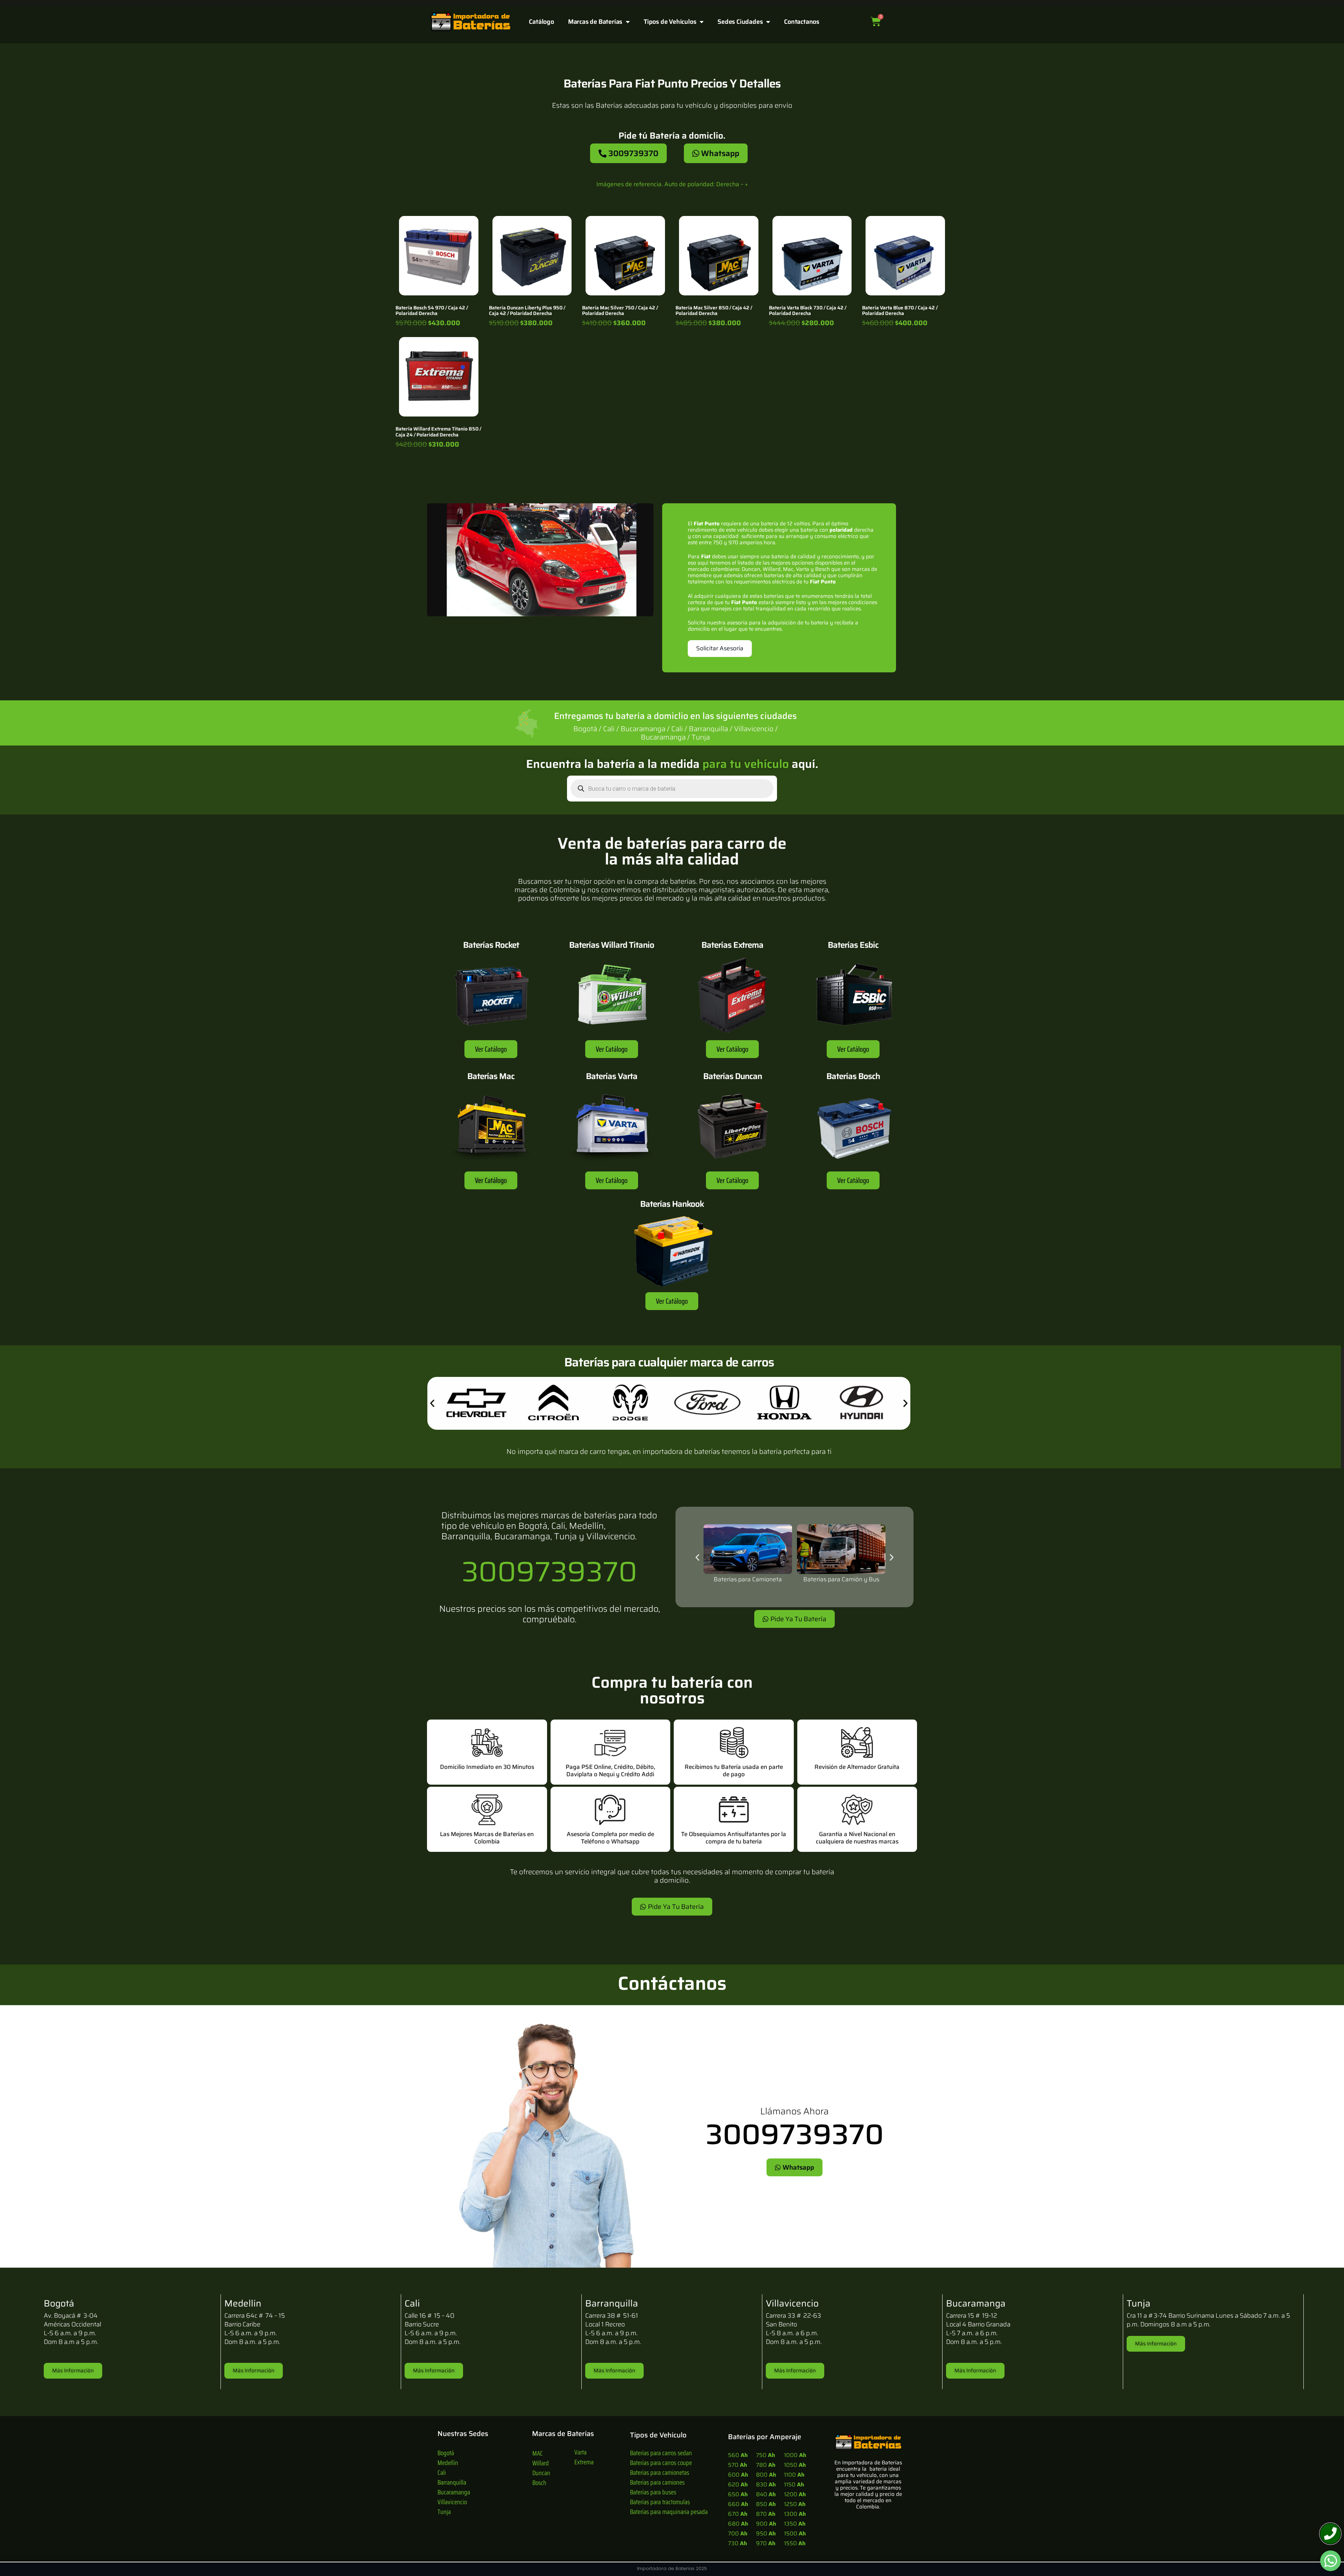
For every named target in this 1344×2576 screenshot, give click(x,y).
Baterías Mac (491, 1076)
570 (737, 2465)
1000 (795, 2455)
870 (766, 2514)
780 (766, 2465)
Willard (541, 2463)
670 (738, 2514)
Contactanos (802, 22)
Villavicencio (452, 2502)
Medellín (448, 2463)
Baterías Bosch (853, 1076)
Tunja (444, 2512)
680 (738, 2524)
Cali (442, 2472)
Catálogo (541, 22)
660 (738, 2504)
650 (738, 2494)
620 (738, 2484)
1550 (795, 2543)
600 (738, 2475)
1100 (794, 2475)
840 (766, 2494)
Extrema (584, 2462)
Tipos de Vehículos (670, 22)
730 (737, 2543)
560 (738, 2455)
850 (766, 2504)
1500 (795, 2533)
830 (766, 2484)
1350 (795, 2524)
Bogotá (446, 2453)
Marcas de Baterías (595, 22)
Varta (580, 2452)
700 (738, 2533)
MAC (538, 2453)
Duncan (541, 2473)
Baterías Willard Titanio (612, 945)
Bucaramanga (454, 2492)
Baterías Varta (612, 1076)
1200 (795, 2494)
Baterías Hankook (672, 1204)
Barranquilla (452, 2482)
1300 (795, 2514)
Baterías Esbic (853, 945)
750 (765, 2455)
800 (766, 2475)
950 (766, 2533)
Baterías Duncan (733, 1076)
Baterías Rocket (491, 945)
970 (766, 2543)
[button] (432, 1403)
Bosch (539, 2483)
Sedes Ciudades (740, 22)
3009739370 (549, 1571)
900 (766, 2524)
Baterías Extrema (732, 945)
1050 (795, 2465)
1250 (795, 2504)
